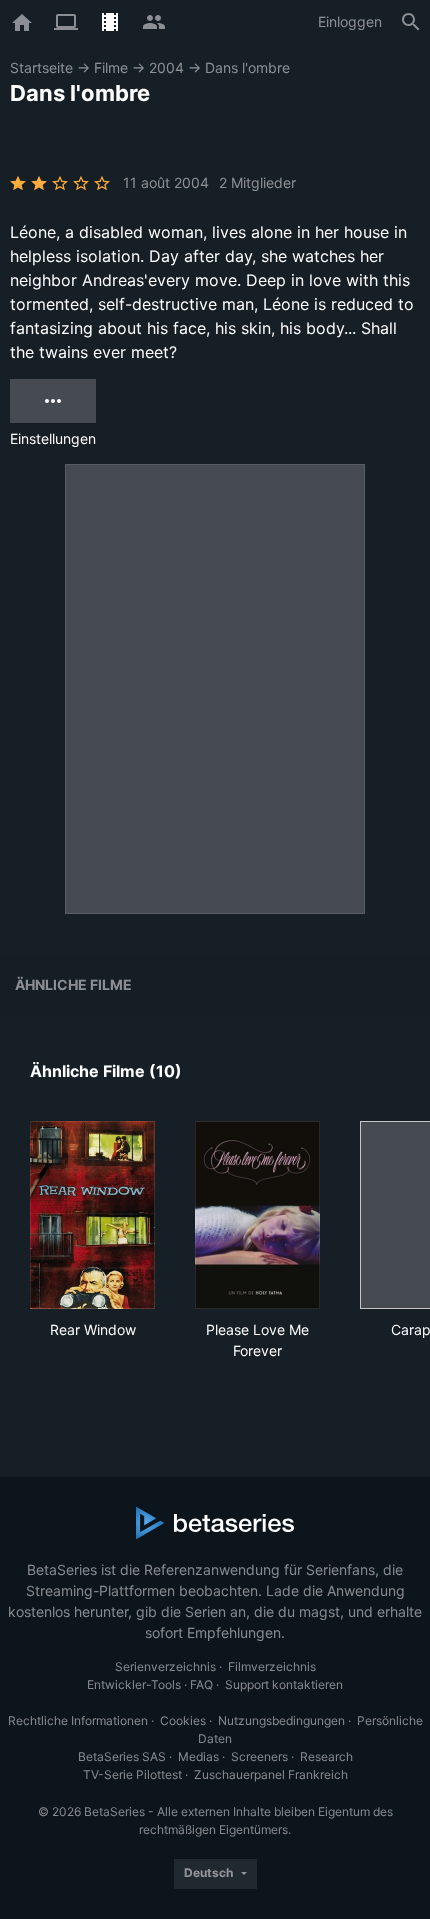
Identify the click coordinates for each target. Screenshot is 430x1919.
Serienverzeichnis (165, 1666)
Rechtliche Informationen (78, 1720)
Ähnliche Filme (73, 984)
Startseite (41, 67)
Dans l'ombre (247, 67)
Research (326, 1756)
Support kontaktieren (284, 1684)
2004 (166, 67)
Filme (111, 67)
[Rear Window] (92, 1215)
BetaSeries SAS (122, 1756)
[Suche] (411, 22)
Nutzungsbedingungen (281, 1720)
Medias (198, 1756)
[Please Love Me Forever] (257, 1215)
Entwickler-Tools (134, 1684)
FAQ (201, 1684)
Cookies (183, 1720)
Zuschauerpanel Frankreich (271, 1774)
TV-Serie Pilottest (132, 1774)
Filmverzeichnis (272, 1666)
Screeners (259, 1756)
